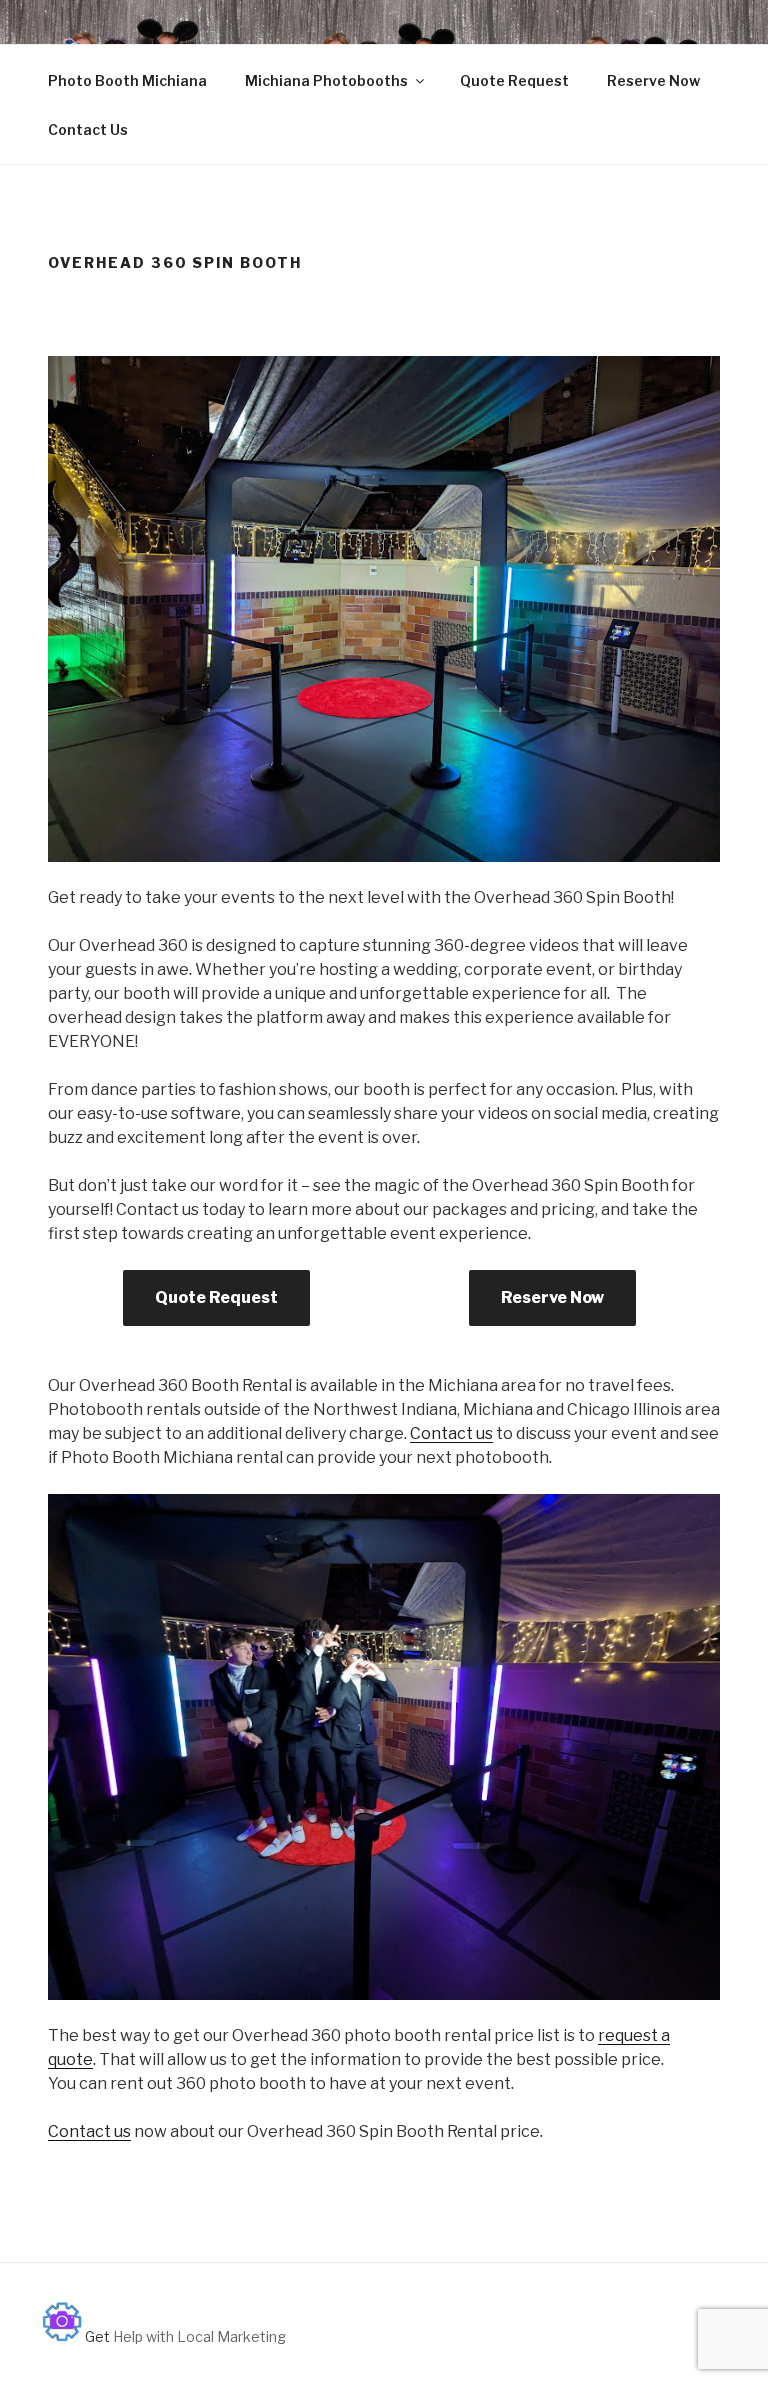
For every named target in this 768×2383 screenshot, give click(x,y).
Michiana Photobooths (326, 80)
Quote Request (514, 80)
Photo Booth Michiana (127, 80)
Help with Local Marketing (199, 2336)
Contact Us (88, 129)
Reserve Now (653, 80)
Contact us (451, 1433)
